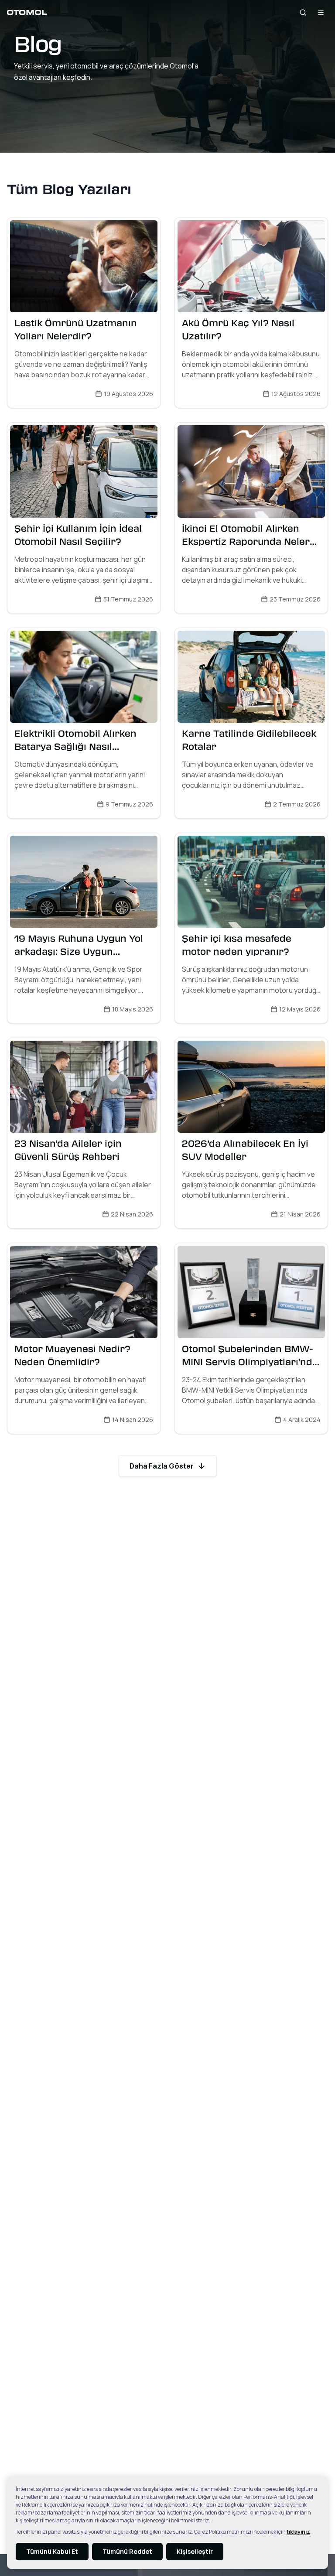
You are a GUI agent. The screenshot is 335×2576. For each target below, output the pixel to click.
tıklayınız (298, 2532)
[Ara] (303, 12)
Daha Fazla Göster (162, 1466)
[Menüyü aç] (321, 12)
